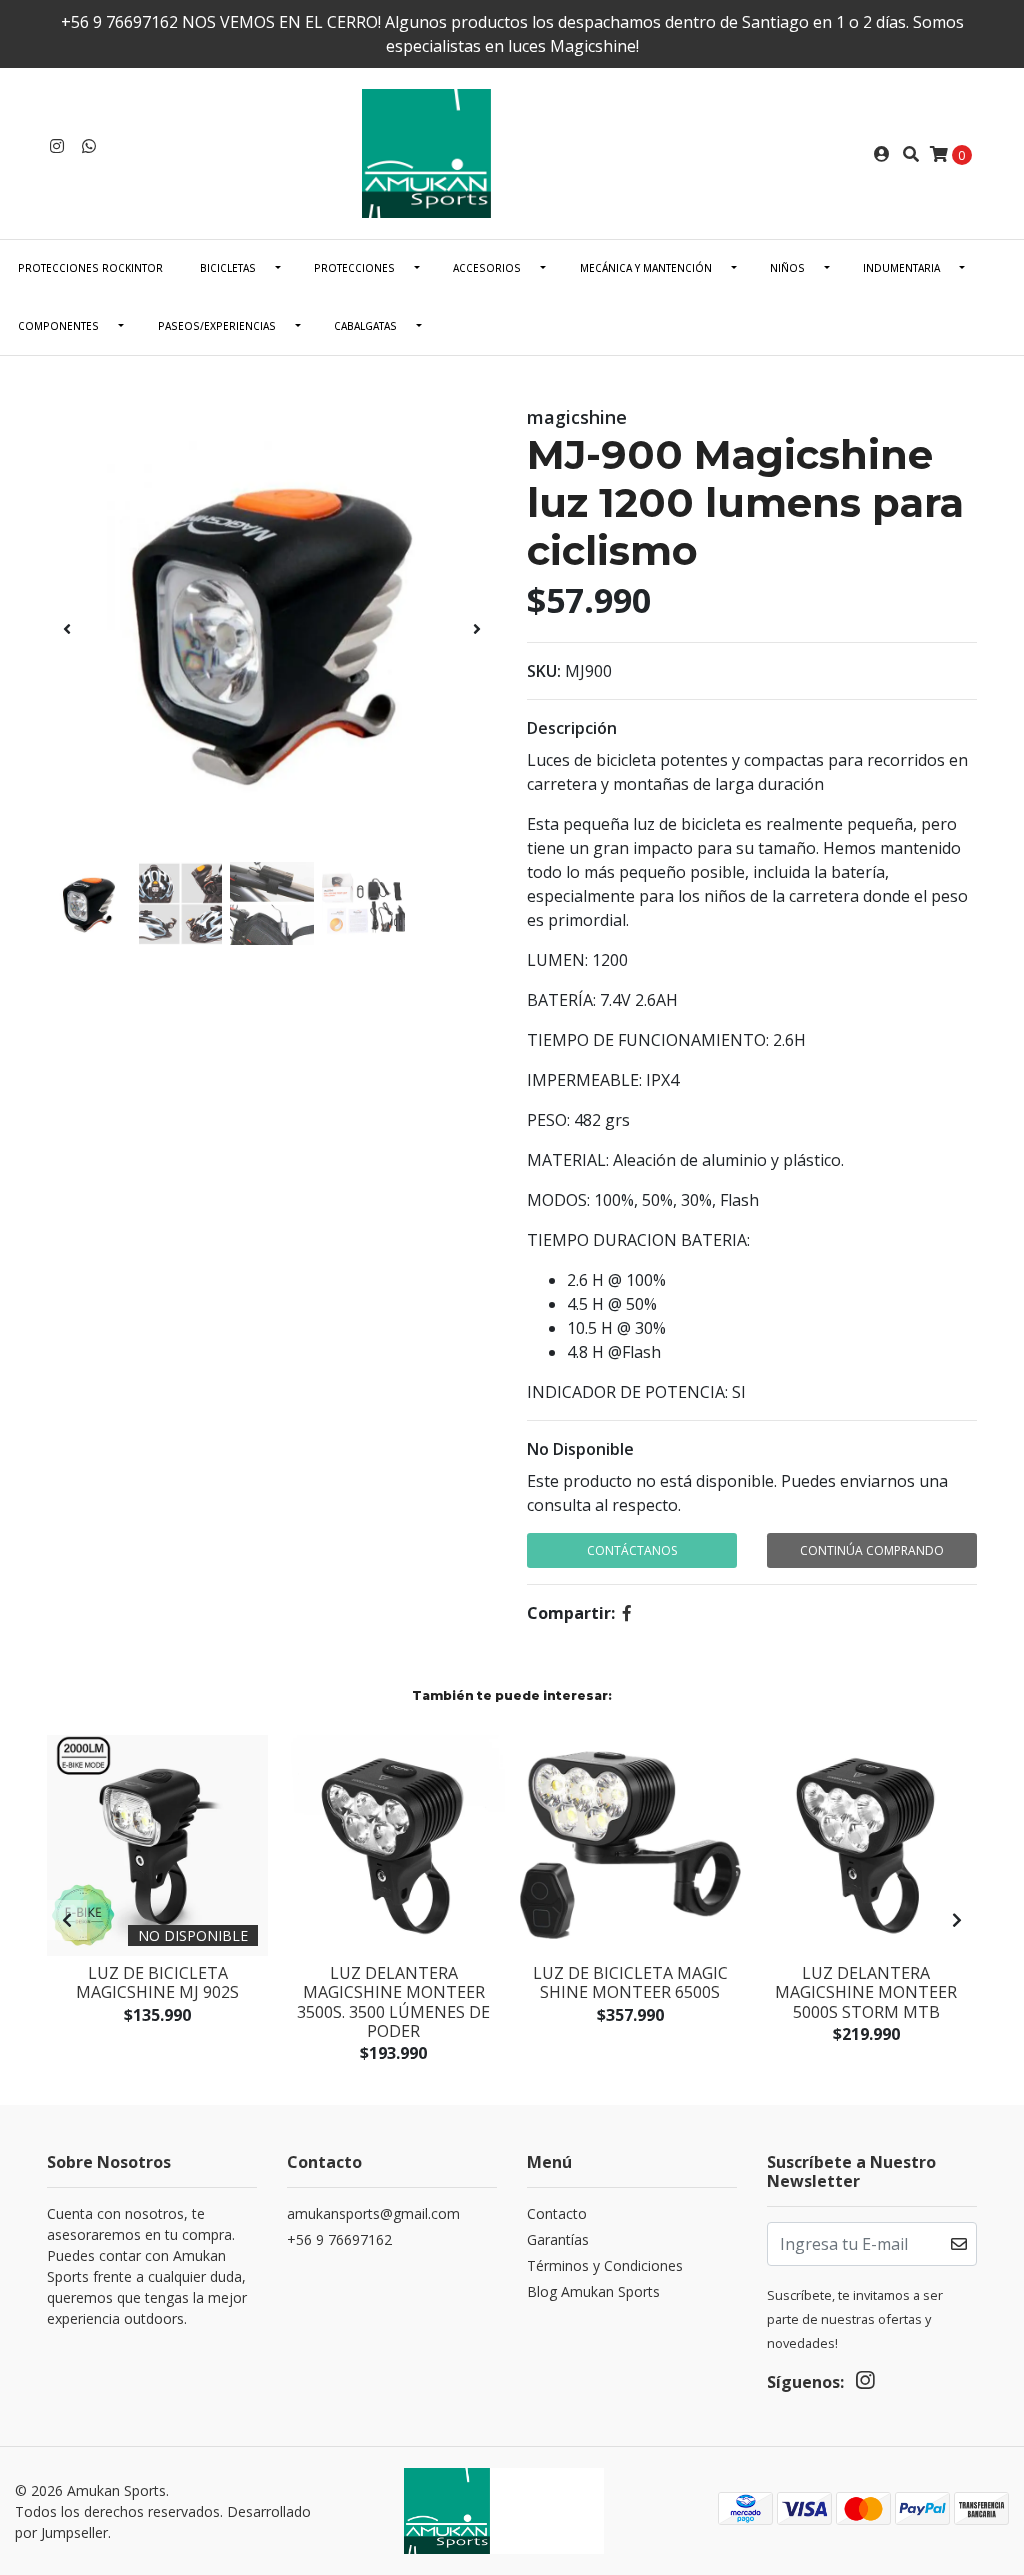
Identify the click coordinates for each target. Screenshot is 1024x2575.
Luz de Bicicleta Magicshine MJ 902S (157, 1982)
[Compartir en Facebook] (627, 1613)
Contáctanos (632, 1550)
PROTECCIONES (354, 268)
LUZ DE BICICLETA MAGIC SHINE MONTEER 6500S (630, 1982)
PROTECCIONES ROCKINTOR (90, 268)
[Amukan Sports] (512, 152)
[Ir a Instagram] (57, 146)
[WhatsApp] (89, 146)
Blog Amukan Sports (593, 2291)
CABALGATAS (365, 326)
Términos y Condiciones (605, 2265)
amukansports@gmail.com (373, 2213)
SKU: (544, 671)
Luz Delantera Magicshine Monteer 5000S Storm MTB (866, 1992)
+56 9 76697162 (339, 2239)
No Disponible (580, 1449)
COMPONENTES (58, 326)
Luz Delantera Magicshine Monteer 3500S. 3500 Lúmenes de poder (393, 2002)
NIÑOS (787, 268)
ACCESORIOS (487, 268)
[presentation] (67, 629)
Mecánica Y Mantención (646, 268)
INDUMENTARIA (901, 268)
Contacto (557, 2213)
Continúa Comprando (872, 1550)
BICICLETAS (228, 268)
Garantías (558, 2239)
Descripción (572, 728)
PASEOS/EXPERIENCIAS (217, 326)
